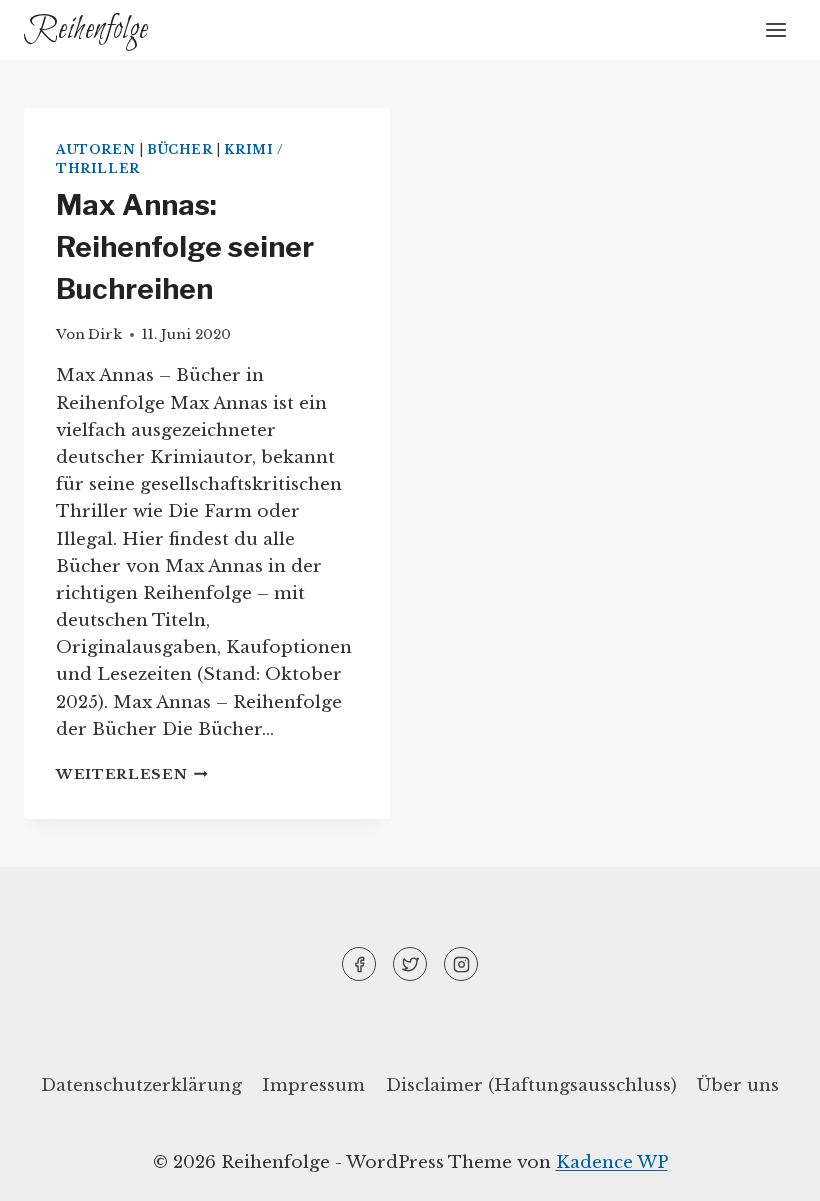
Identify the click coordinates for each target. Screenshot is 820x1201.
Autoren (95, 149)
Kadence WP (612, 1162)
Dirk (105, 334)
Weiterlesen (132, 774)
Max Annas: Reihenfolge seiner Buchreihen (185, 247)
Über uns (738, 1085)
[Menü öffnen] (775, 29)
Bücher (180, 149)
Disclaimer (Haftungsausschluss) (531, 1085)
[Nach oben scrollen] (769, 1170)
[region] (260, 1032)
